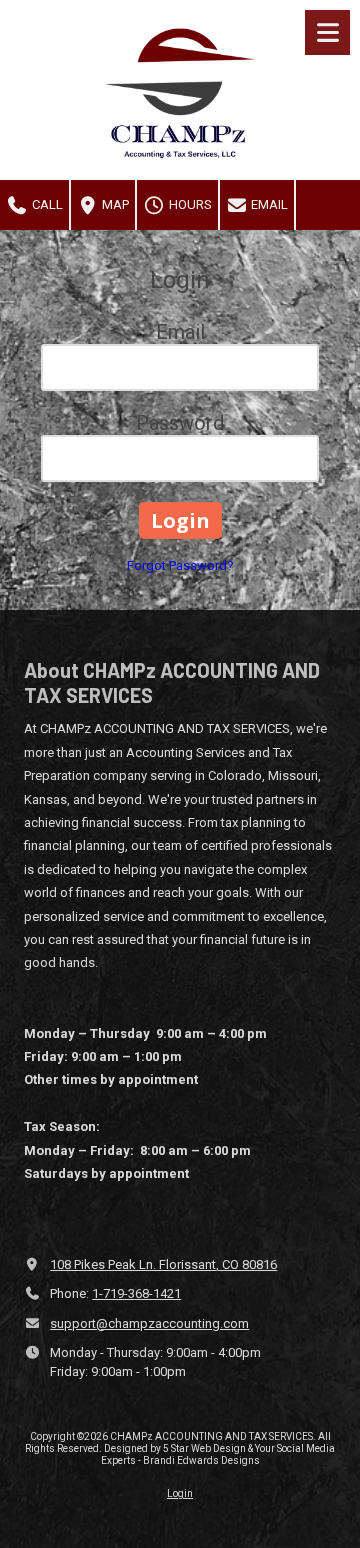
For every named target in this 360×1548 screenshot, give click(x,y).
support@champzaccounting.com (149, 1323)
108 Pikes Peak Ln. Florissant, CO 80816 (163, 1264)
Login (180, 1493)
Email (268, 204)
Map (114, 204)
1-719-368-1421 (136, 1293)
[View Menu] (327, 32)
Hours (189, 204)
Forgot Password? (180, 565)
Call (46, 204)
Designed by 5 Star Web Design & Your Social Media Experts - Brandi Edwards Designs (218, 1454)
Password (180, 423)
